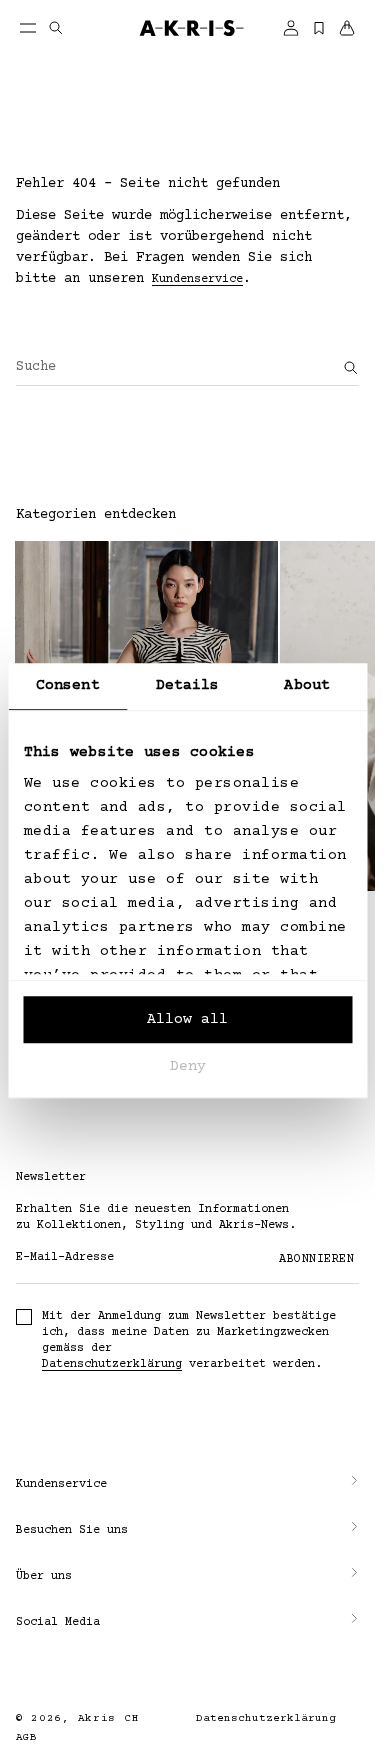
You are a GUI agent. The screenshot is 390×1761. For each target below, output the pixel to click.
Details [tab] (188, 685)
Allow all (187, 1019)
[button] (187, 1485)
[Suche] (351, 368)
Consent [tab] (68, 685)
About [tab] (307, 685)
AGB (26, 1737)
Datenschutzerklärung (112, 1364)
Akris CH (109, 1718)
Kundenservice (197, 279)
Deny (188, 1066)
